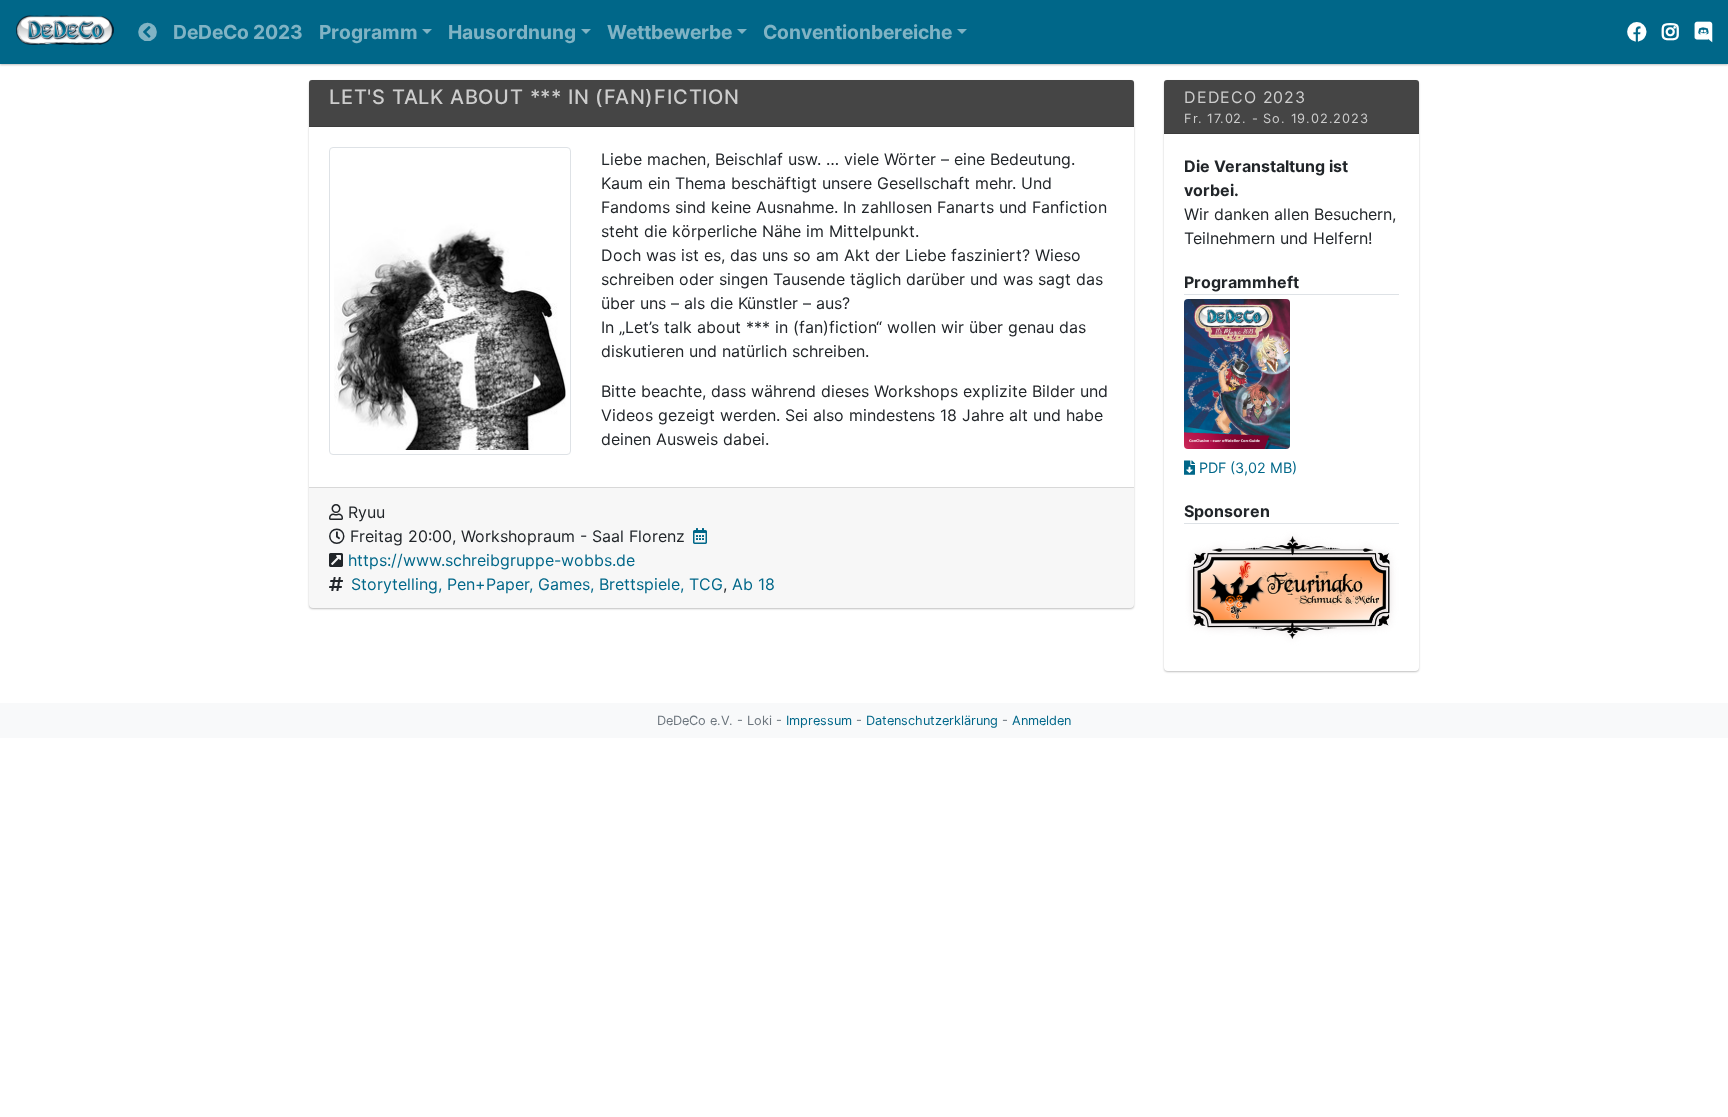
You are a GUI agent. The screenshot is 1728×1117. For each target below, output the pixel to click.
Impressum (819, 720)
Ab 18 (753, 584)
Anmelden (1041, 720)
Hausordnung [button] (512, 32)
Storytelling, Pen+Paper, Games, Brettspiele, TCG (537, 584)
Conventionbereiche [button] (857, 32)
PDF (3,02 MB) (1246, 467)
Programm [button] (368, 32)
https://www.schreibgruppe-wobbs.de (491, 560)
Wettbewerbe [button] (669, 32)
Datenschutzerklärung (932, 720)
